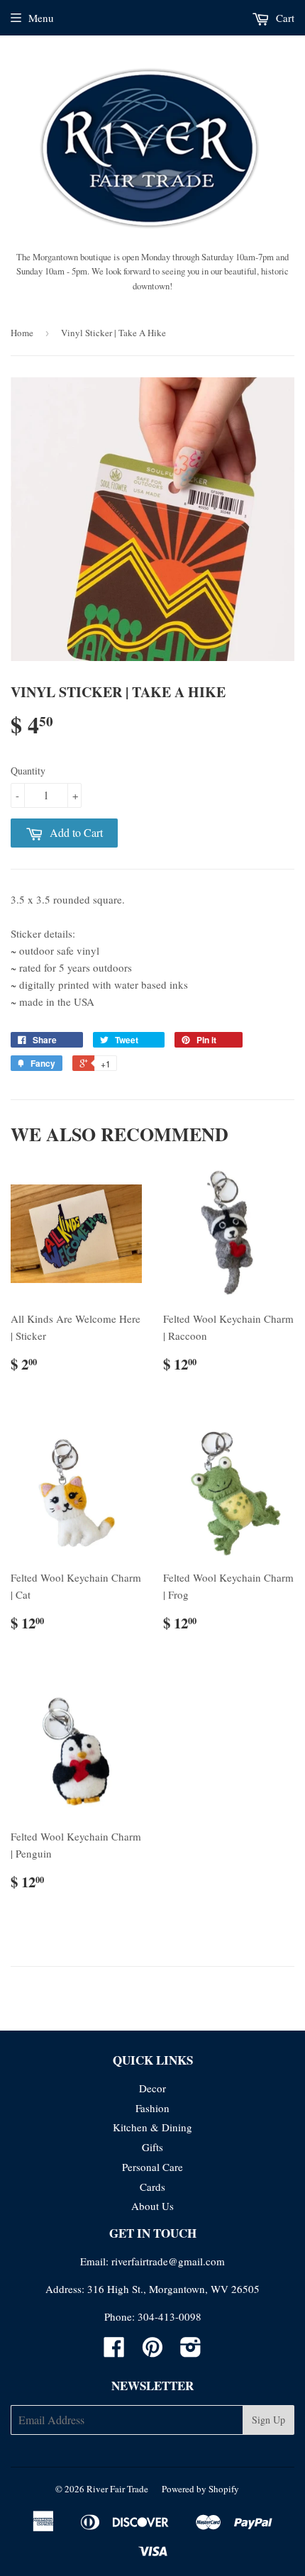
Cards (152, 2187)
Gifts (152, 2147)
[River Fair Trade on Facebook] (114, 2351)
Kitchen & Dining (152, 2127)
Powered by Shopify (200, 2489)
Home (22, 333)
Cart (284, 18)
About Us (152, 2206)
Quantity (28, 771)
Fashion (152, 2108)
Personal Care (152, 2167)
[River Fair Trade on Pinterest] (152, 2351)
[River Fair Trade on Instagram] (191, 2351)
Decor (152, 2088)
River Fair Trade (117, 2489)
